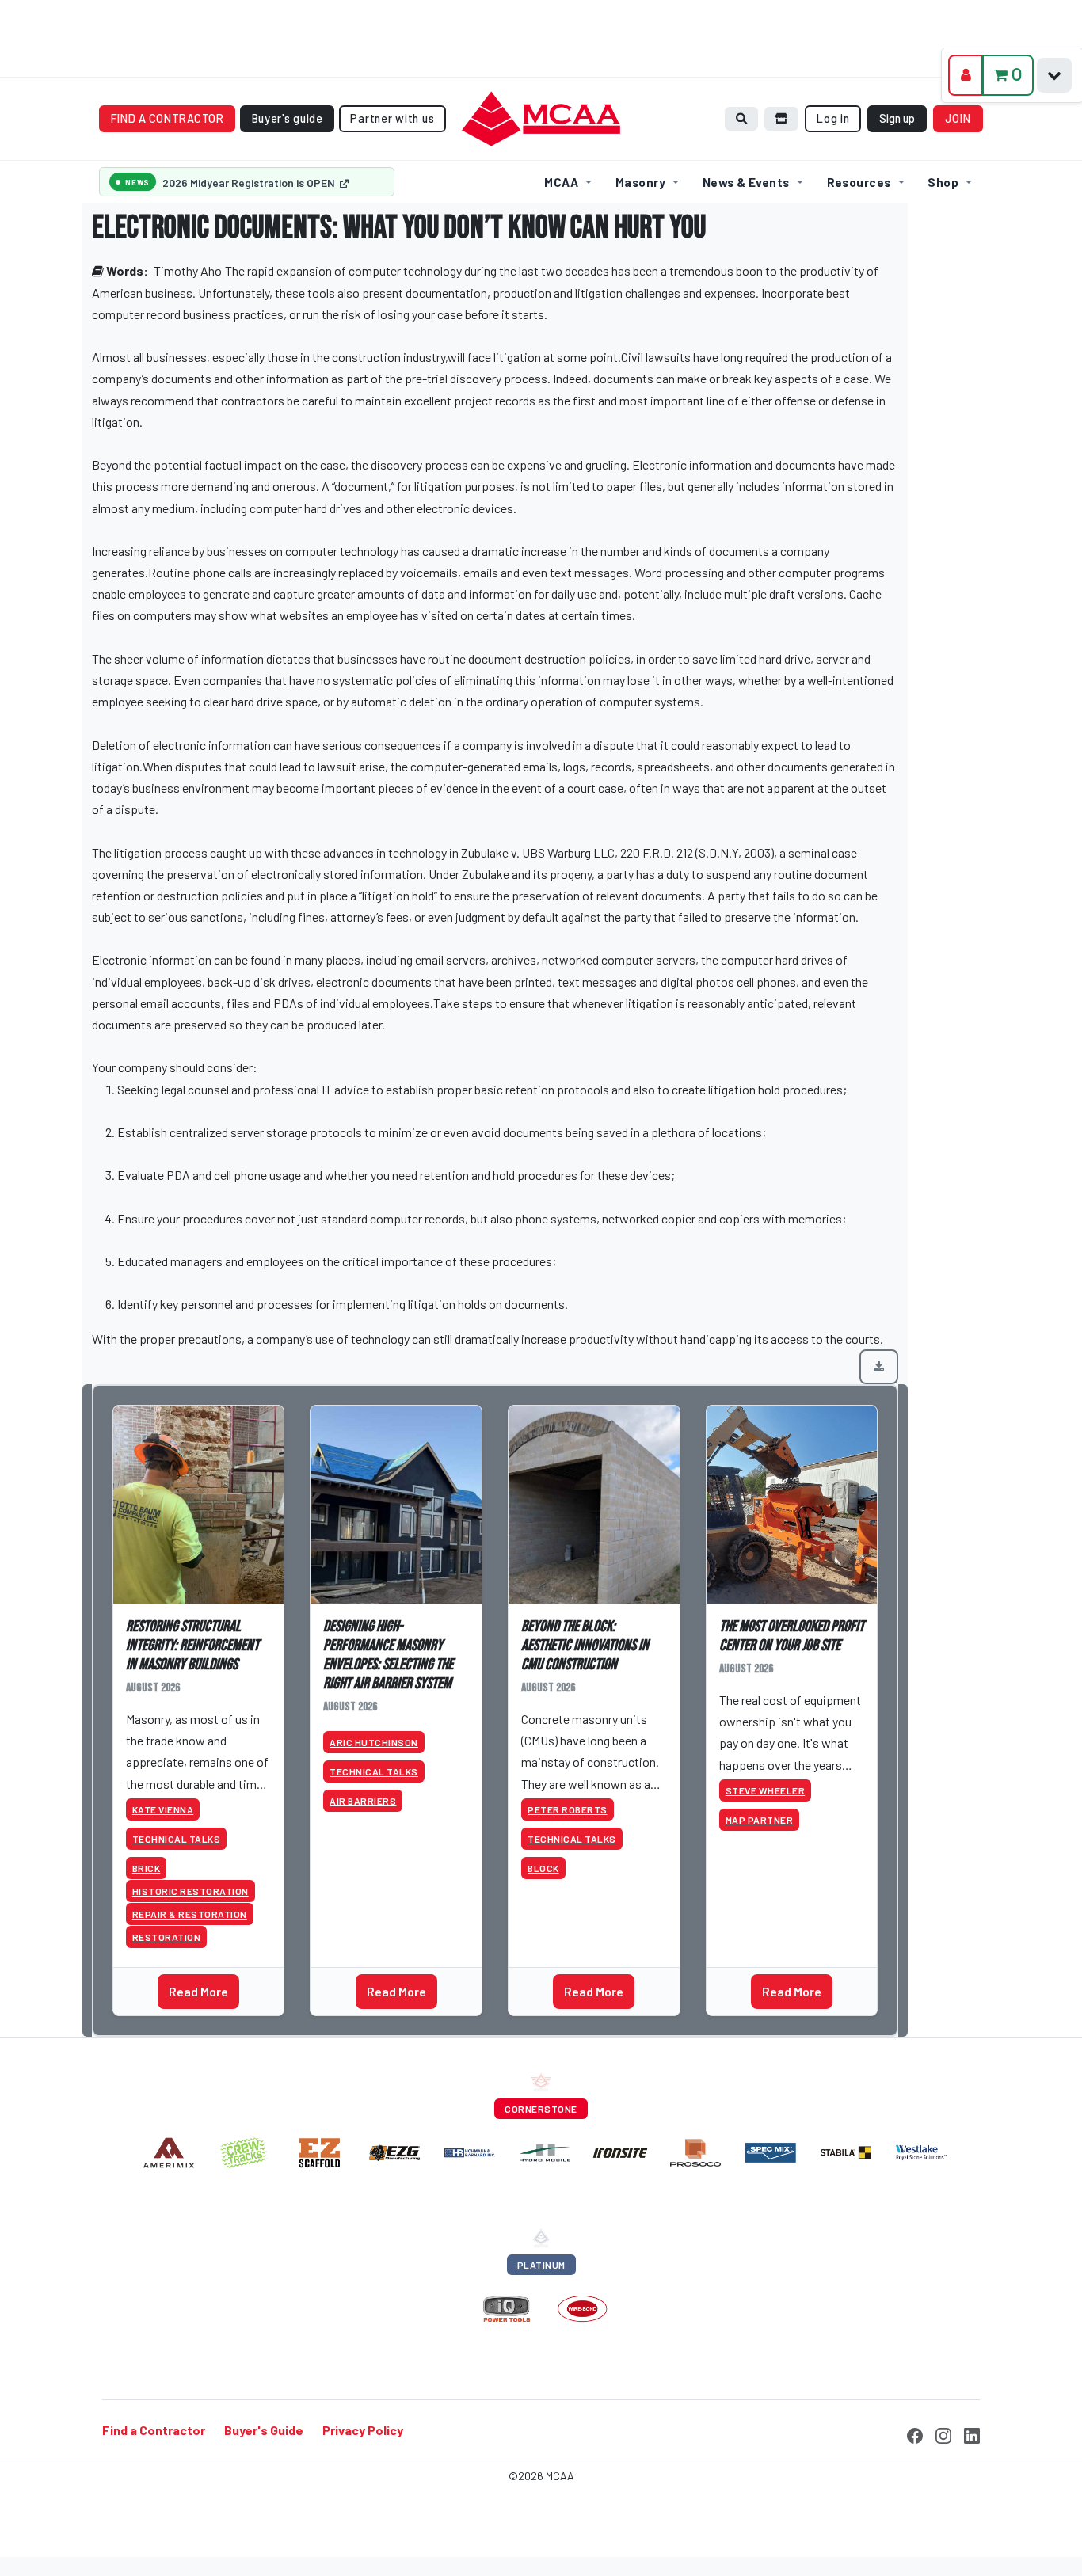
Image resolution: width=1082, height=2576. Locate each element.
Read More (198, 1991)
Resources (859, 182)
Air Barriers (363, 1801)
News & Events (746, 182)
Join (958, 118)
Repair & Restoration (190, 1914)
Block (543, 1868)
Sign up (897, 118)
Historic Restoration (190, 1891)
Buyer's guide (288, 118)
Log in (833, 118)
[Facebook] (915, 2433)
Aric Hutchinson (374, 1742)
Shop (943, 182)
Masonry (640, 182)
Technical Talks (177, 1839)
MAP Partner (760, 1820)
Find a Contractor (154, 2430)
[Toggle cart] (1054, 75)
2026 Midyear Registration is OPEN (250, 183)
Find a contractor (168, 118)
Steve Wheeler (766, 1790)
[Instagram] (943, 2433)
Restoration (167, 1937)
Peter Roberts (568, 1809)
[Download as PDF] (879, 1367)
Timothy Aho (188, 270)
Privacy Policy (363, 2430)
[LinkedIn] (972, 2433)
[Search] (741, 118)
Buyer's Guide (264, 2430)
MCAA (561, 182)
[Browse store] (782, 118)
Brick (147, 1868)
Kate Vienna (163, 1809)
